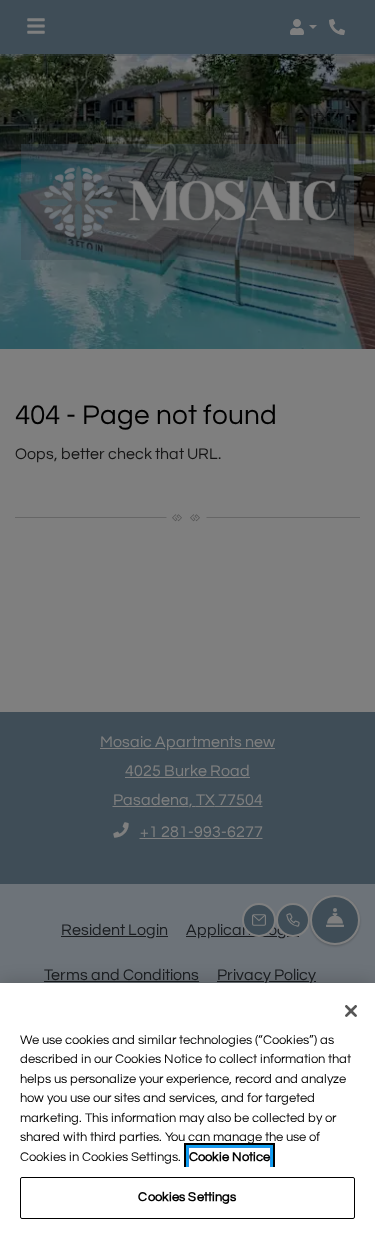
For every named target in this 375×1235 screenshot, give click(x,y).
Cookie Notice (229, 1157)
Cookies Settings (187, 1197)
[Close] (351, 1011)
